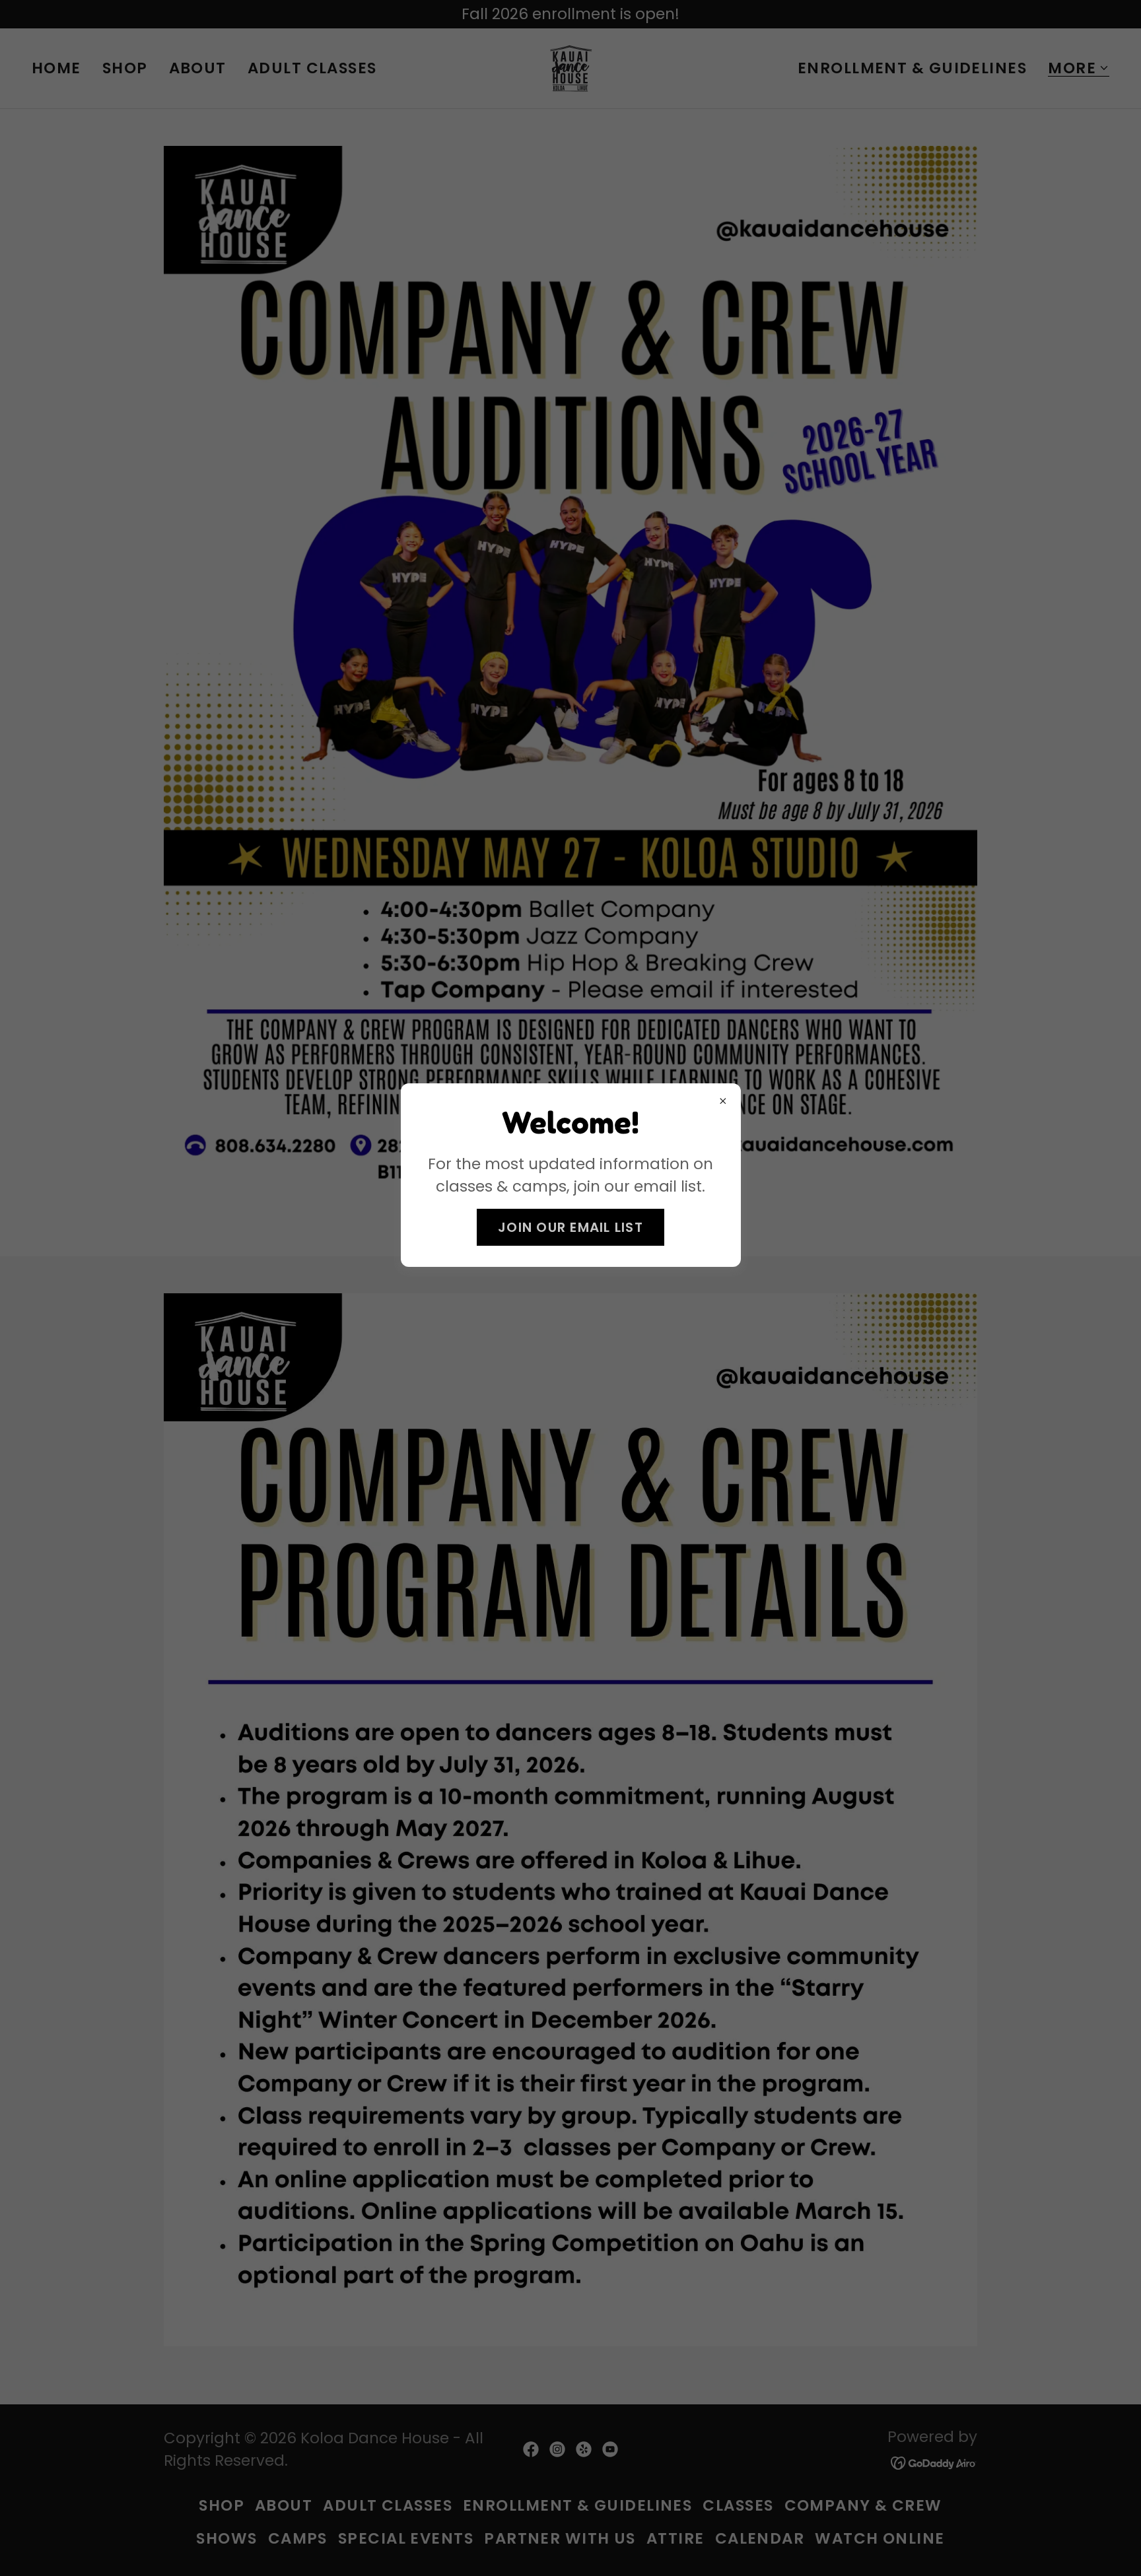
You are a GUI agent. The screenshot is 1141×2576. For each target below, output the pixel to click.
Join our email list (570, 1227)
